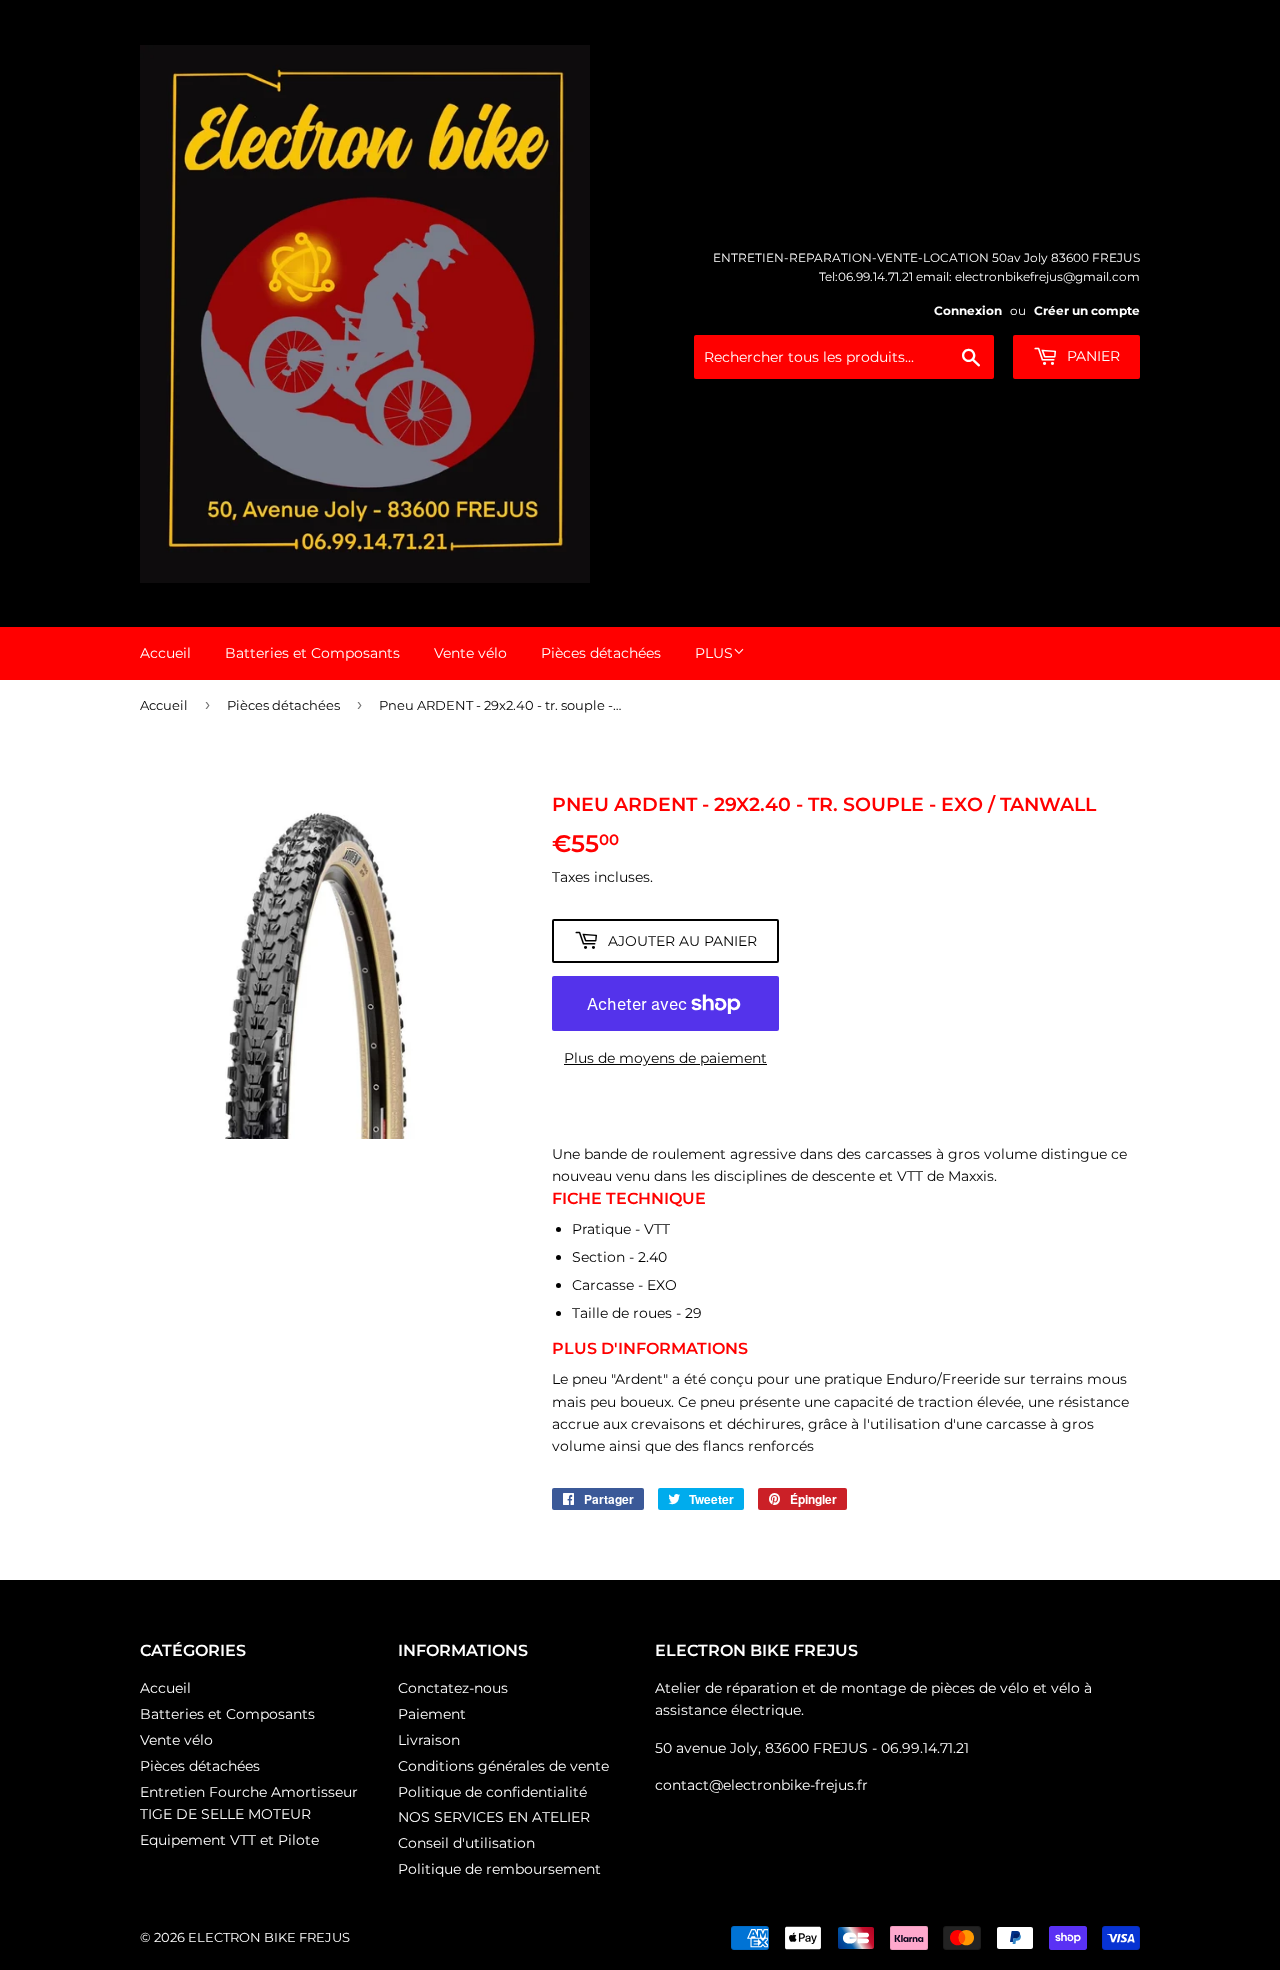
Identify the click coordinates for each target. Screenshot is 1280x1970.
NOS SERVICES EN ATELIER (494, 1817)
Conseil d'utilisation (466, 1843)
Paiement (432, 1714)
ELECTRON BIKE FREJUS (269, 1937)
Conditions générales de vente (503, 1766)
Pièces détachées (601, 653)
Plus (714, 653)
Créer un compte (1087, 310)
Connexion (968, 310)
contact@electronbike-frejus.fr (761, 1785)
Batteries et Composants (312, 653)
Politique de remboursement (499, 1869)
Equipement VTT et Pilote (229, 1840)
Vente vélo (470, 653)
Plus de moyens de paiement (665, 1058)
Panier (1091, 356)
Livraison (429, 1740)
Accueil (165, 653)
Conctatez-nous (453, 1688)
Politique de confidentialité (492, 1792)
